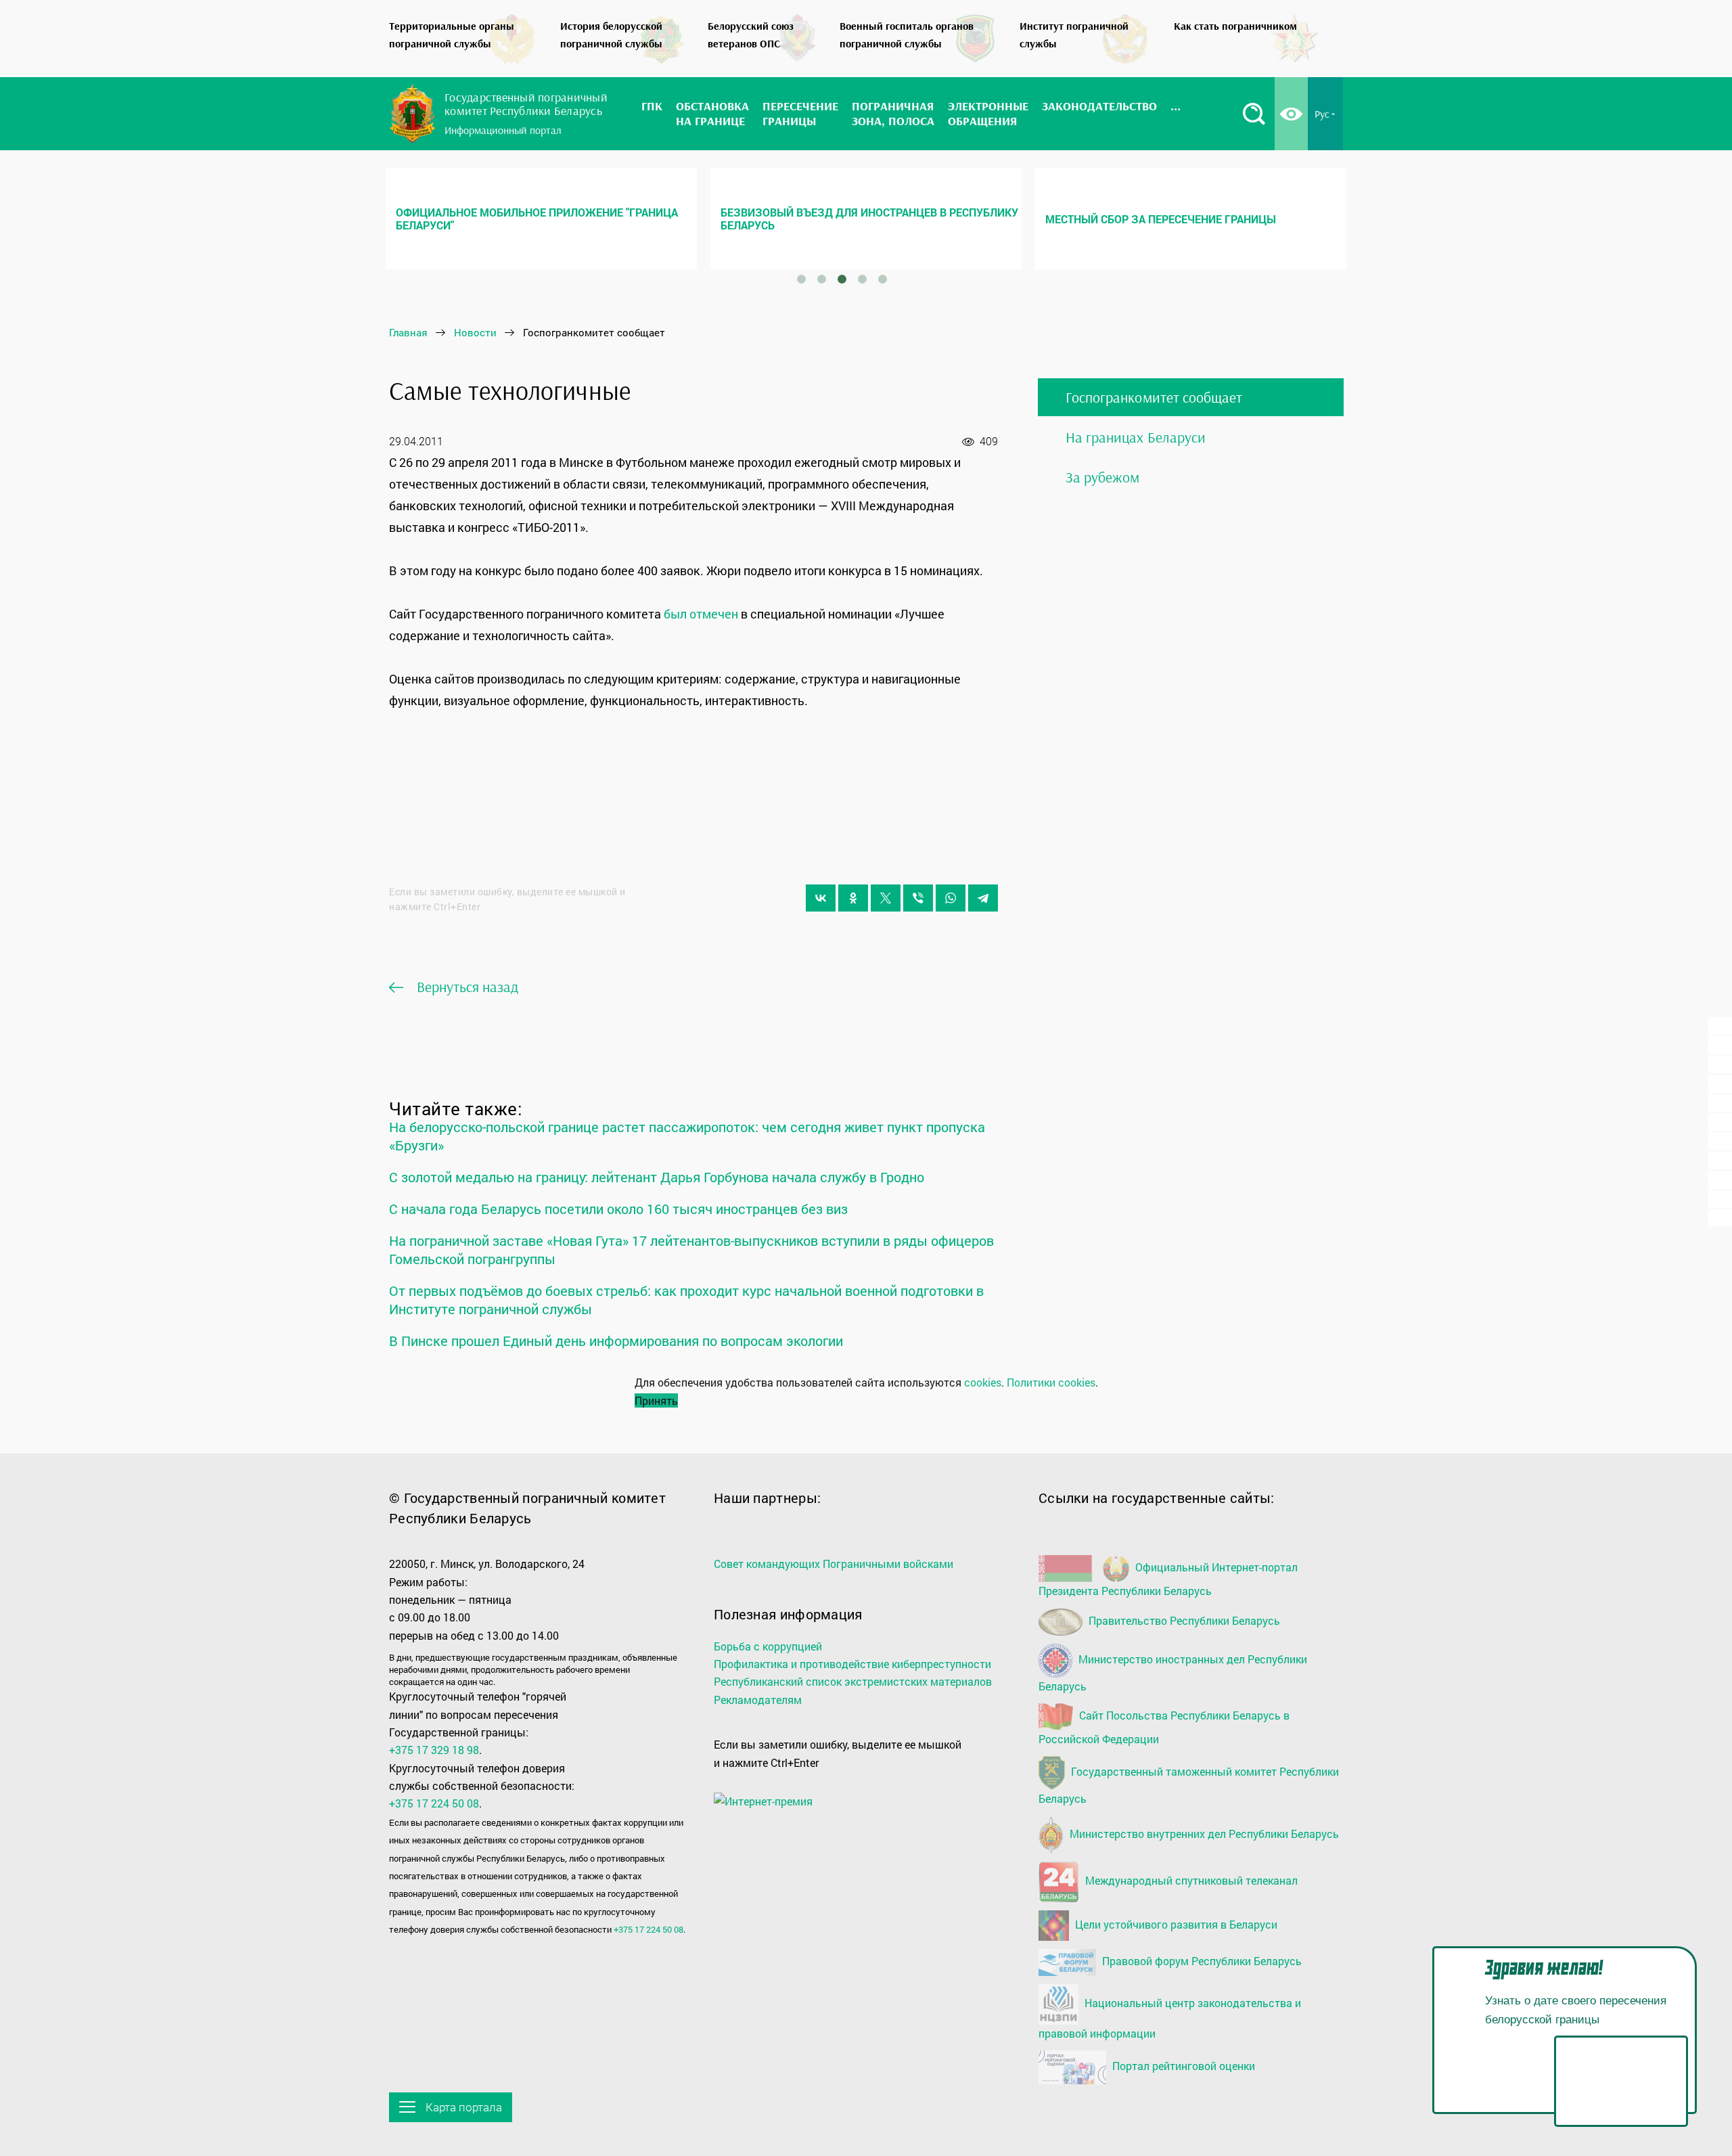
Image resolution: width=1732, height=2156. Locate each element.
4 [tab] (862, 279)
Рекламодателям (758, 1700)
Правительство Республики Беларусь (1183, 1620)
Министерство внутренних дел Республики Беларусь (1203, 1833)
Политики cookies (1051, 1382)
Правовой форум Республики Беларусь (1201, 1961)
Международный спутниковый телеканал (1190, 1880)
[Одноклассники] (853, 898)
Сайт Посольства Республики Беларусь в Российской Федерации (1164, 1727)
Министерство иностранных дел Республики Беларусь (1173, 1672)
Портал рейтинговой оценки (1182, 2066)
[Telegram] (983, 898)
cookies (983, 1382)
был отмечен (701, 614)
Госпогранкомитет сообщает (1154, 397)
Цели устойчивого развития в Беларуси (1175, 1924)
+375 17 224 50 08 (434, 1803)
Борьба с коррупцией (768, 1646)
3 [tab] (842, 279)
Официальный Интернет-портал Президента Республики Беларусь (1168, 1579)
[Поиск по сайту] (1254, 114)
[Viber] (918, 898)
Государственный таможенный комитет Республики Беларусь (1189, 1786)
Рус (1322, 114)
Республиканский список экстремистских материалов (853, 1681)
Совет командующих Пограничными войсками (834, 1564)
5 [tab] (882, 279)
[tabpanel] (541, 219)
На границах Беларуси (1136, 437)
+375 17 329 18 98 (434, 1750)
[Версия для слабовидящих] (1291, 114)
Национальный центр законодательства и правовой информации (1170, 2018)
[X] (886, 898)
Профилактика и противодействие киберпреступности (852, 1664)
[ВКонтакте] (821, 898)
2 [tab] (821, 279)
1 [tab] (801, 279)
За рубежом (1103, 477)
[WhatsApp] (951, 898)
